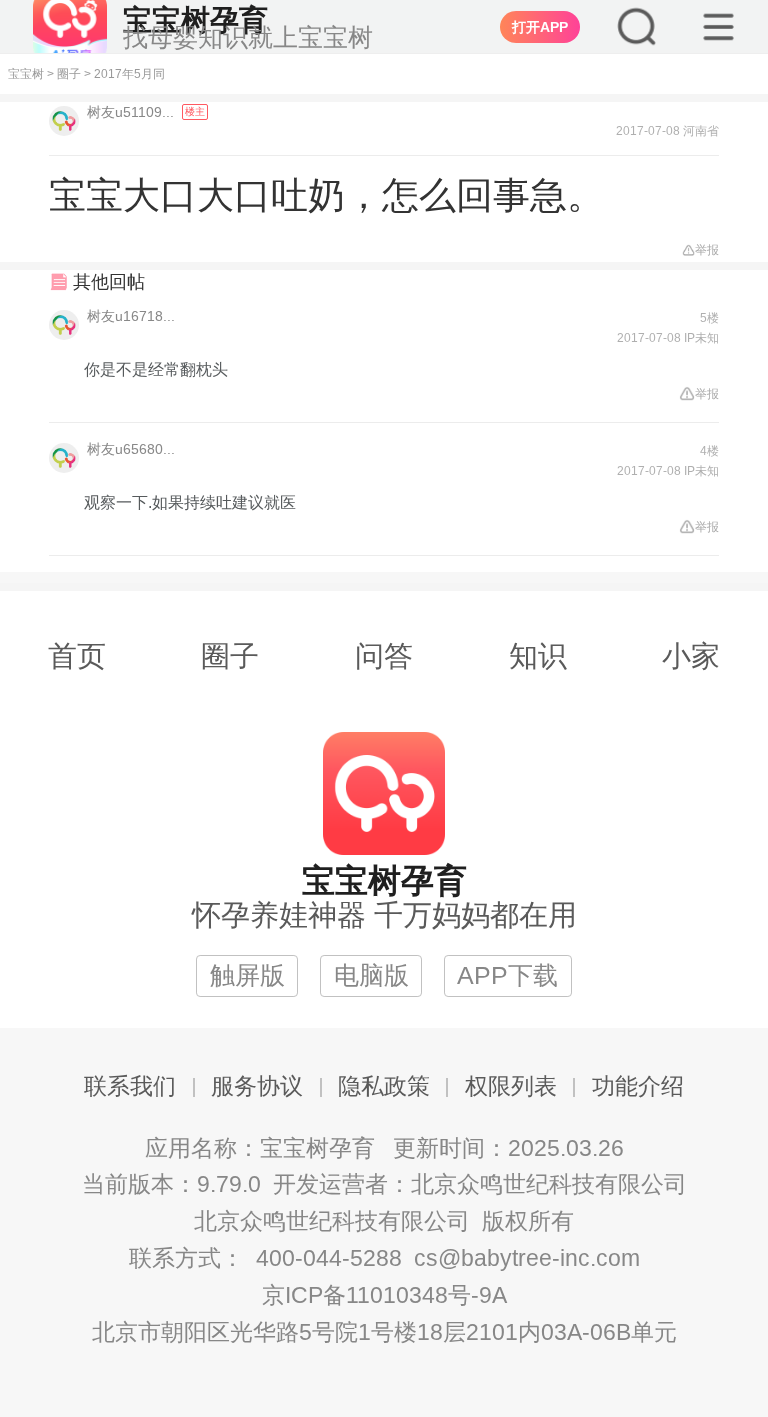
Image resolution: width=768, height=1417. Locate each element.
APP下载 (507, 975)
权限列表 (511, 1086)
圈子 (69, 74)
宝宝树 (26, 74)
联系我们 (130, 1086)
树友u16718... (131, 316)
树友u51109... (132, 112)
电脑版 (371, 975)
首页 (77, 656)
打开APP (540, 27)
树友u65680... (131, 449)
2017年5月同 (129, 74)
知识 (538, 656)
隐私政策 (384, 1086)
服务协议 (257, 1086)
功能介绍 (638, 1086)
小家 (691, 656)
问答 (384, 656)
